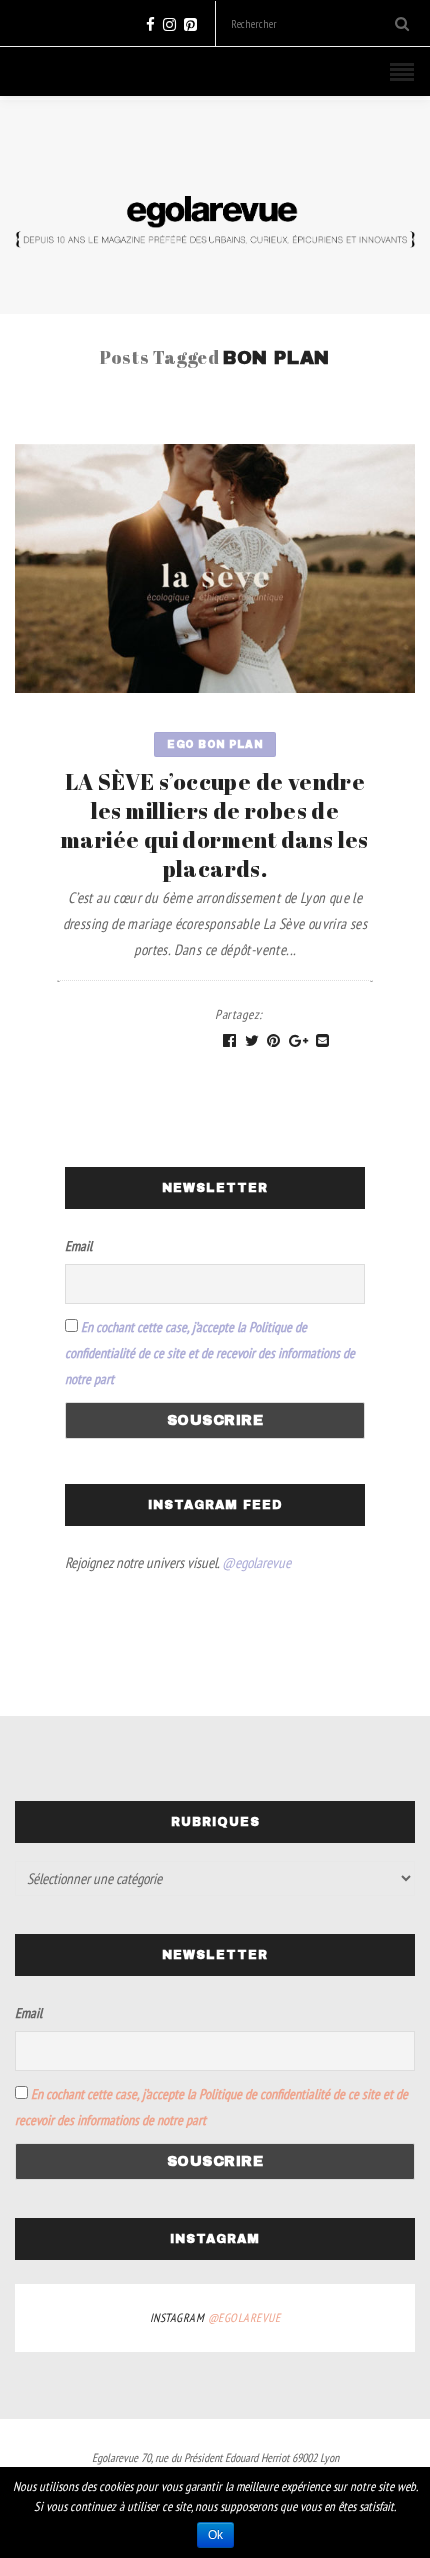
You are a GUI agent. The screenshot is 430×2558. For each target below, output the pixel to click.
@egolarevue (256, 1562)
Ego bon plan (215, 744)
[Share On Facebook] (230, 1041)
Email (78, 1246)
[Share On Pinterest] (274, 1041)
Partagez (239, 1014)
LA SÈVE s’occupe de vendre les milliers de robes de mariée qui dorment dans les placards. (215, 825)
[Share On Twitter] (252, 1041)
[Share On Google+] (299, 1041)
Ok (215, 2535)
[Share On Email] (323, 1041)
